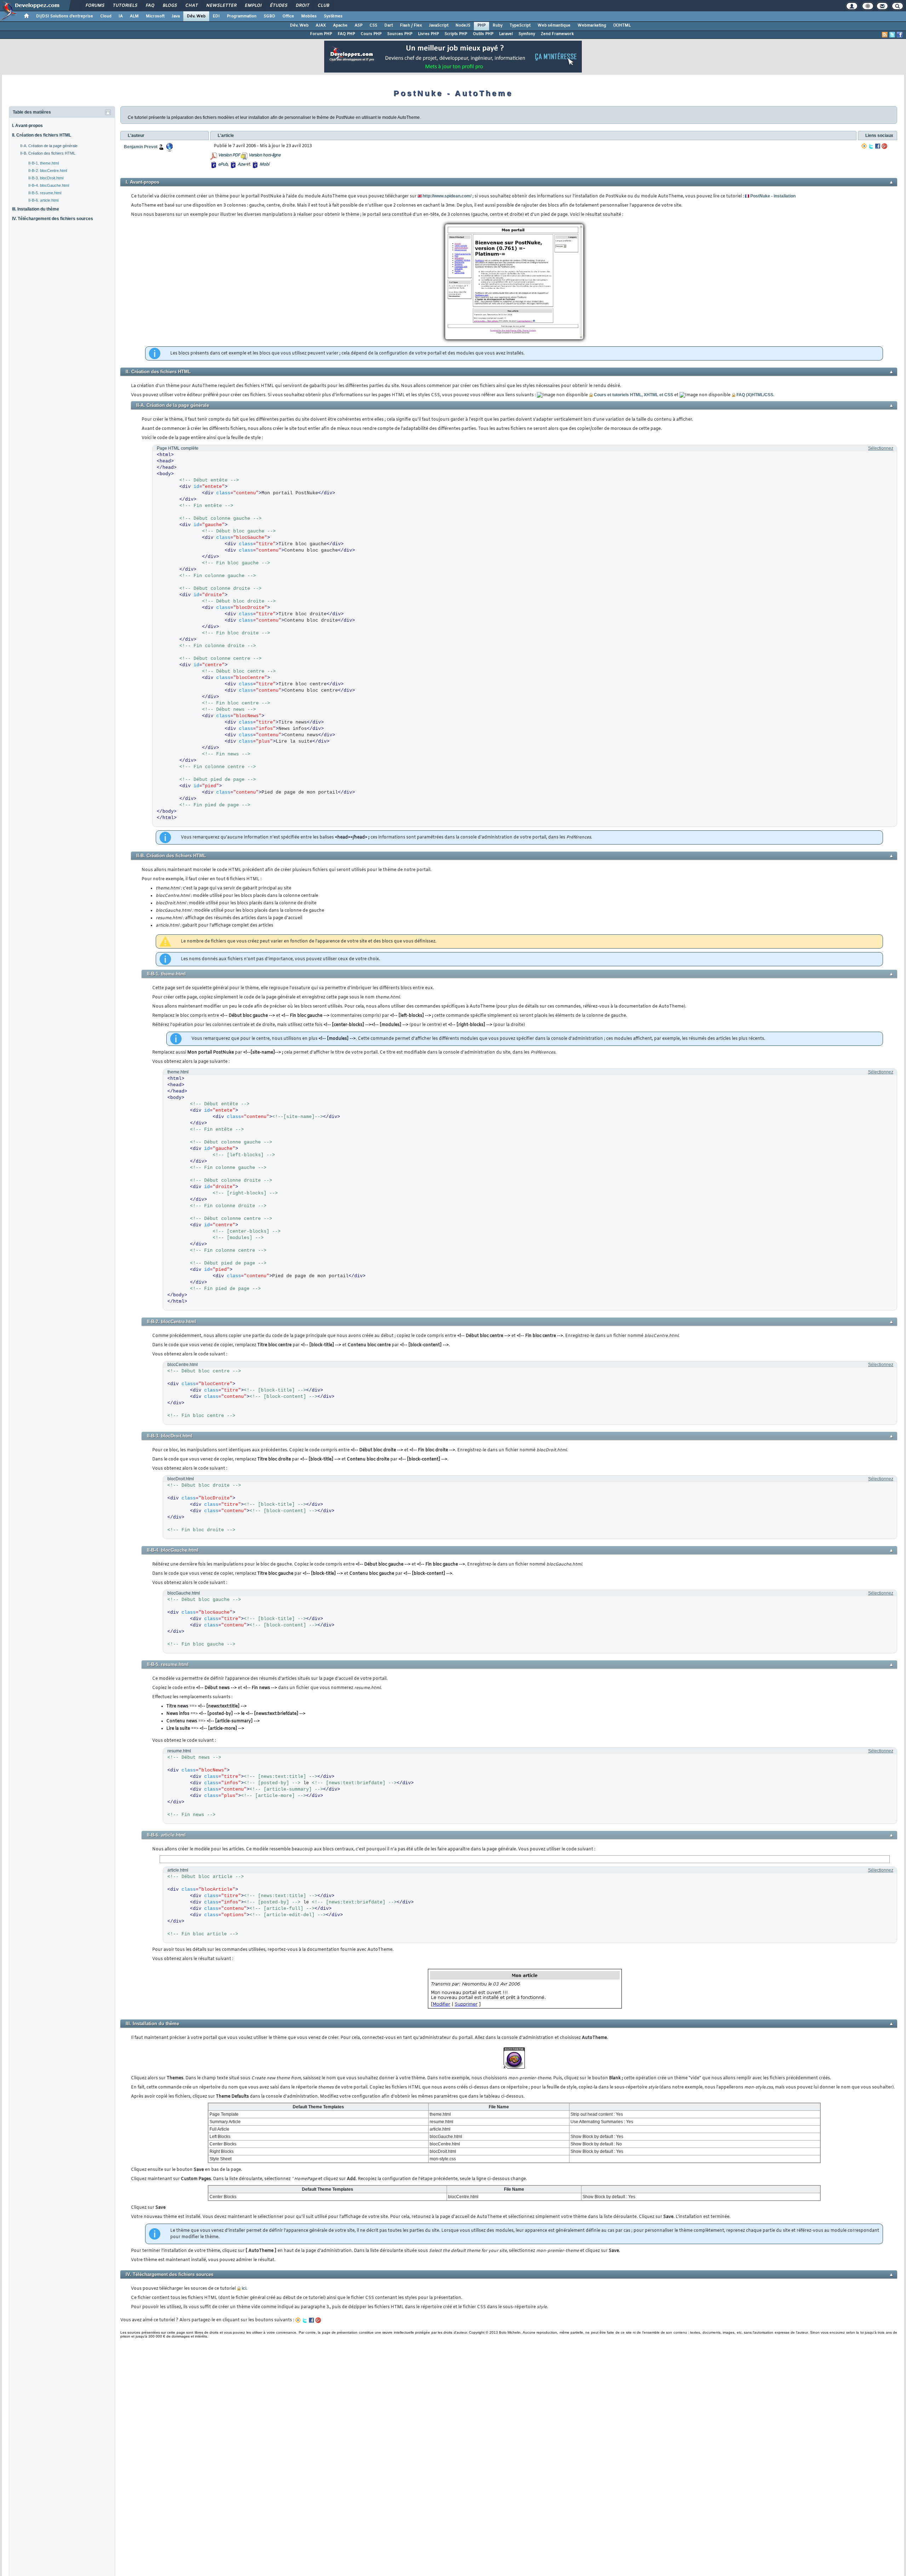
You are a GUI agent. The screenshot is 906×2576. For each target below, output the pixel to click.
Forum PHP (321, 34)
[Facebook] (878, 146)
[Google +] (884, 146)
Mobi (264, 165)
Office (288, 16)
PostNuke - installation (773, 196)
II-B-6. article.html (43, 200)
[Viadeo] (864, 146)
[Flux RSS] (885, 35)
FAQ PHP (346, 34)
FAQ (150, 6)
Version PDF (229, 155)
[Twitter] (871, 146)
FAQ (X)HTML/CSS (755, 395)
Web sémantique (554, 25)
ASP (359, 25)
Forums (95, 6)
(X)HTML (622, 25)
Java (176, 16)
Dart (389, 25)
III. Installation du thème (36, 209)
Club (323, 6)
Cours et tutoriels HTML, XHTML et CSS (633, 395)
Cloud (106, 16)
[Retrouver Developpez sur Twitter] (892, 35)
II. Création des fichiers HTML (42, 135)
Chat (191, 6)
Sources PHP (400, 34)
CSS (373, 25)
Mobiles (309, 16)
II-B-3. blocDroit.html (46, 178)
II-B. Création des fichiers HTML (48, 153)
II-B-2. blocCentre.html (48, 171)
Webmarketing (592, 25)
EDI (216, 16)
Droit (302, 6)
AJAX (321, 25)
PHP (481, 25)
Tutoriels (125, 6)
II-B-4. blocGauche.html (49, 185)
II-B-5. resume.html (45, 193)
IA (121, 16)
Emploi (253, 6)
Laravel (506, 34)
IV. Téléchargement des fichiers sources (53, 219)
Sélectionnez (881, 448)
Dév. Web (196, 16)
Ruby (498, 25)
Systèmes (333, 16)
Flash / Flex (411, 25)
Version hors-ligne (264, 155)
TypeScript (520, 25)
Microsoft (155, 16)
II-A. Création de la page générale (49, 146)
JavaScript (439, 25)
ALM (134, 16)
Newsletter (221, 6)
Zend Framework (557, 34)
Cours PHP (371, 34)
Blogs (170, 6)
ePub (223, 165)
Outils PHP (483, 34)
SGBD (269, 16)
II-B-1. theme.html (44, 163)
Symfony (527, 34)
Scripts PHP (456, 34)
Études (278, 6)
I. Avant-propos (27, 126)
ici (244, 2288)
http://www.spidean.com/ (447, 196)
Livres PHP (428, 34)
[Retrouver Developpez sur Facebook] (900, 35)
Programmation (242, 16)
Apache (340, 25)
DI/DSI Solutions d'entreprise (65, 16)
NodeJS (463, 25)
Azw (241, 165)
